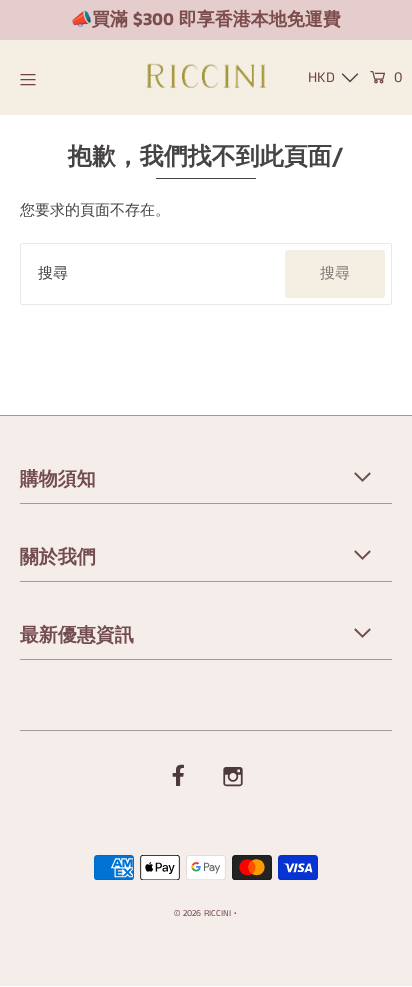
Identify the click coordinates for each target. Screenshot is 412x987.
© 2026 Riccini (202, 913)
